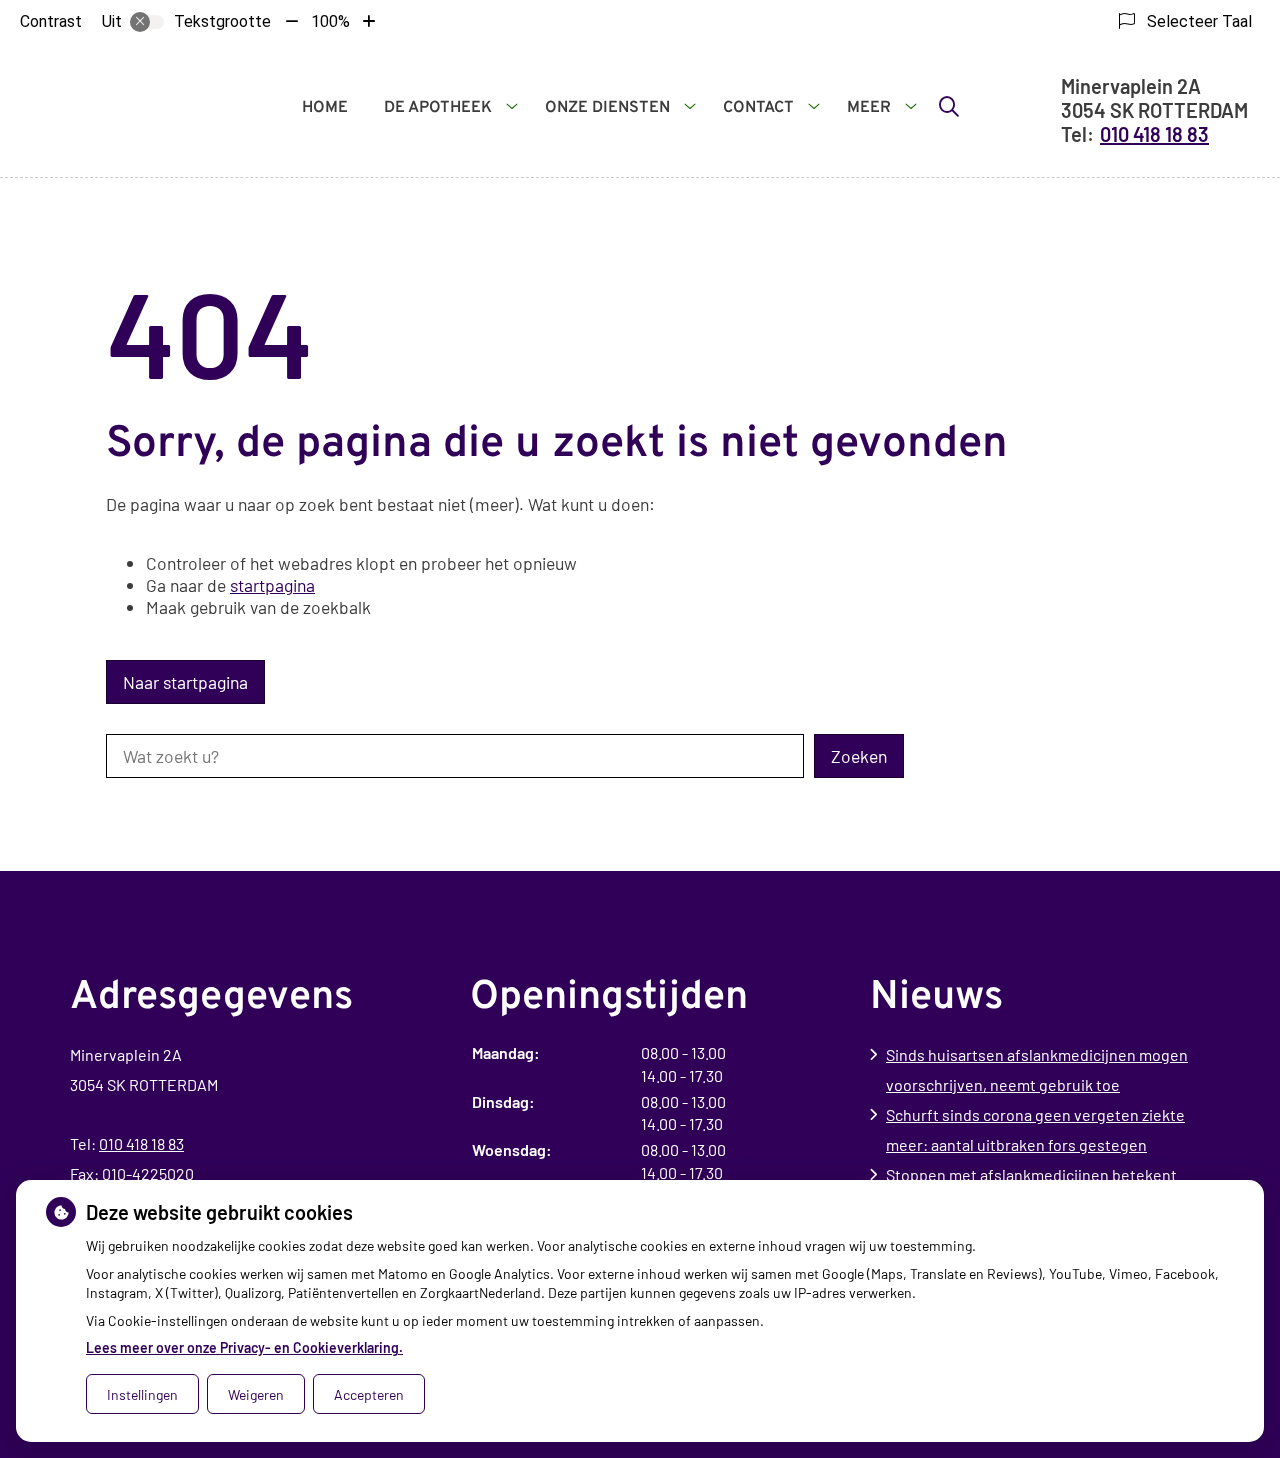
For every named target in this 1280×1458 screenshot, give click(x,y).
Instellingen (142, 1394)
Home (325, 108)
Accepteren (369, 1394)
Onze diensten (607, 108)
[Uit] (147, 22)
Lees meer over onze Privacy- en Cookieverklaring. (244, 1347)
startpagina (272, 585)
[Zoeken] (949, 106)
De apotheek (438, 108)
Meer (869, 108)
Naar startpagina (185, 682)
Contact (758, 108)
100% (330, 21)
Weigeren (256, 1394)
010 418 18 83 (141, 1143)
